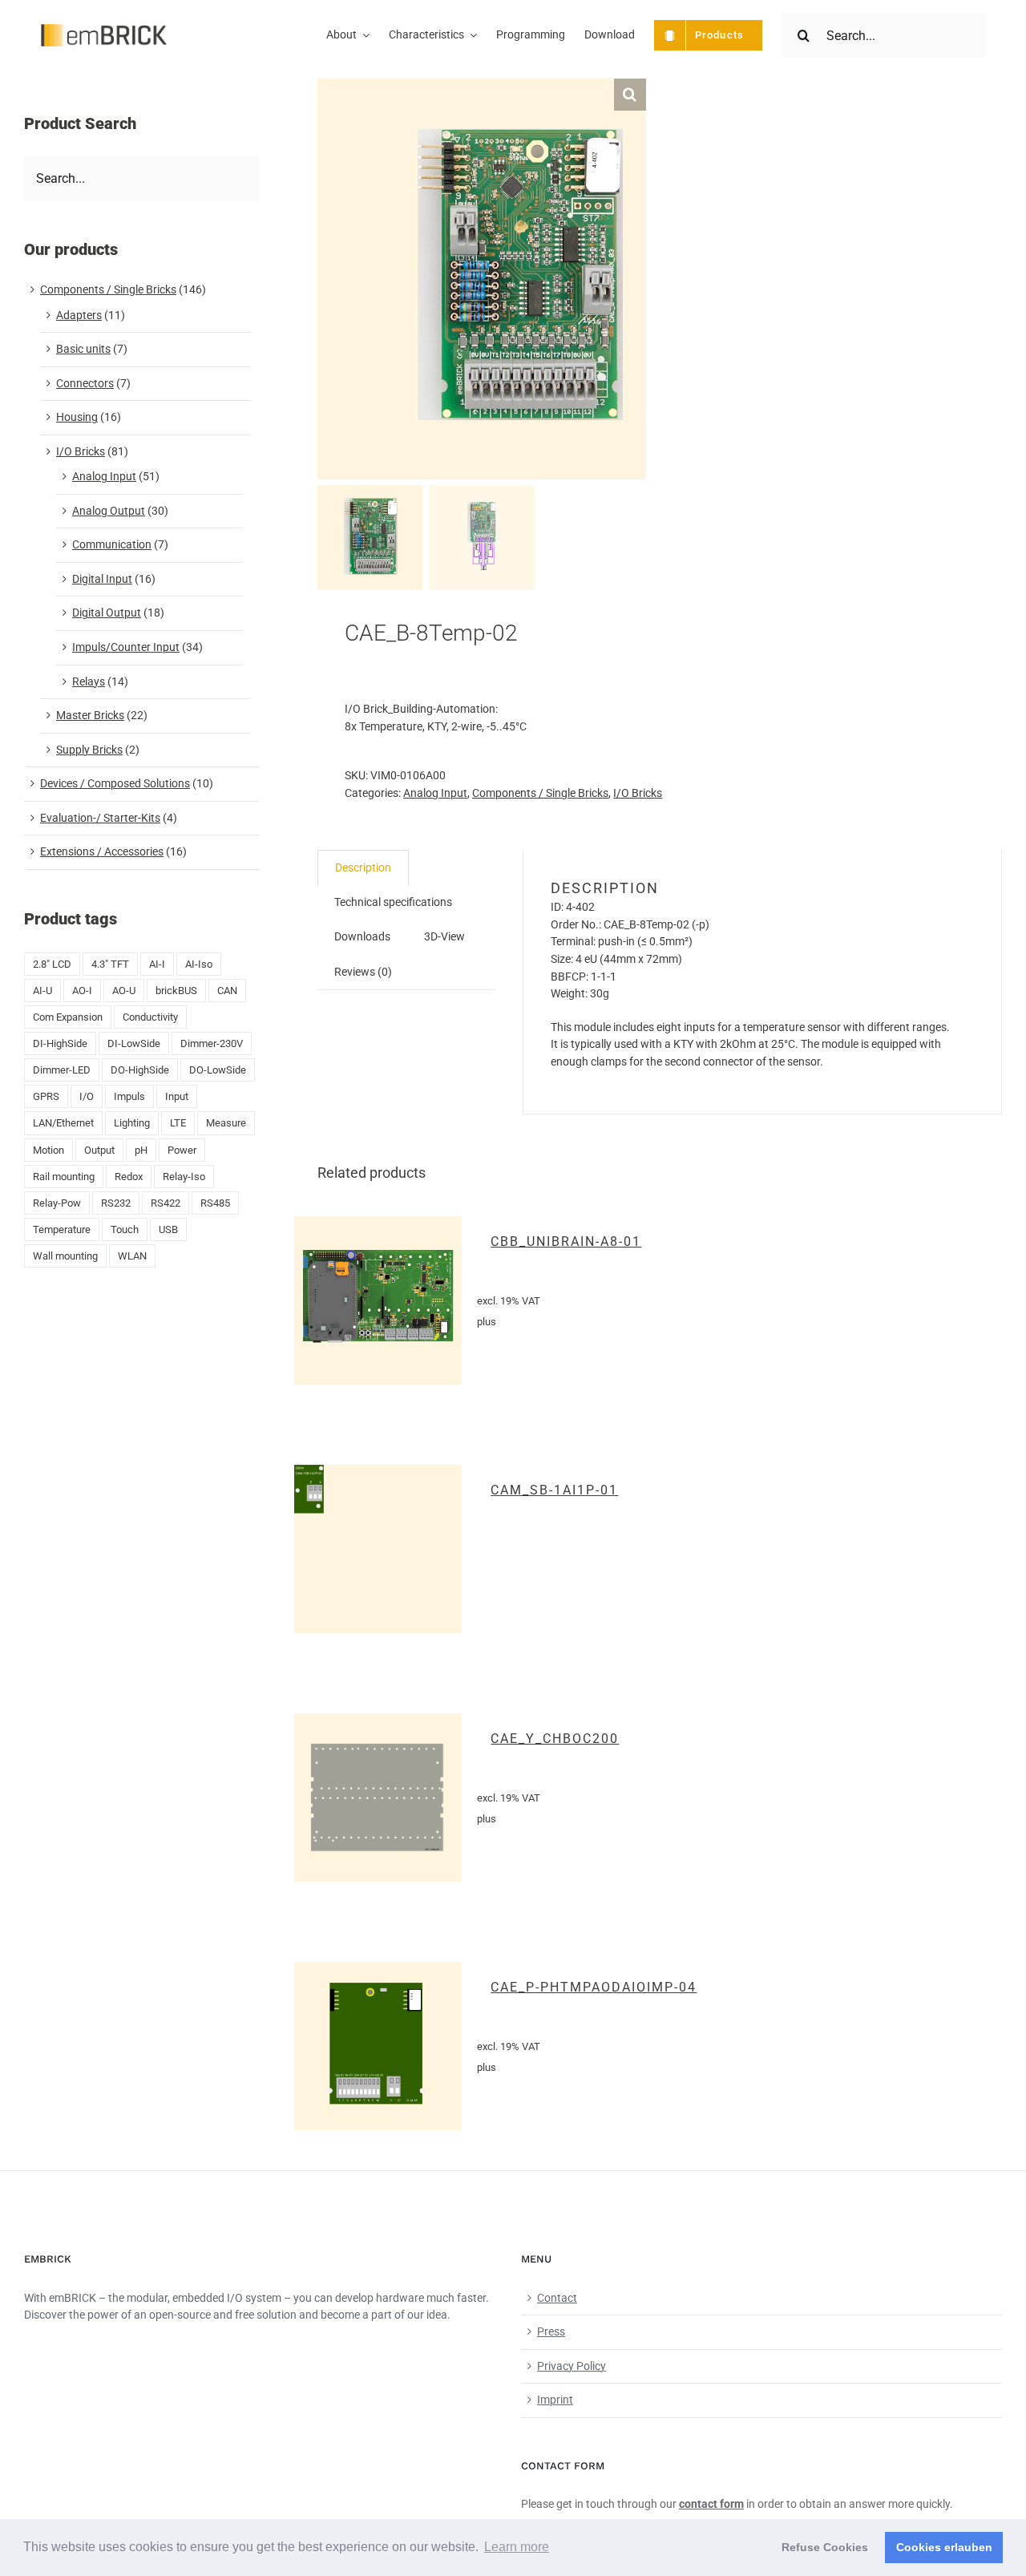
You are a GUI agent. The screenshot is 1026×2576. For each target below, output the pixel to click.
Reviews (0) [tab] (363, 972)
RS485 (215, 1203)
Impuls (129, 1096)
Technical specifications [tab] (393, 902)
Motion (48, 1150)
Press (551, 2331)
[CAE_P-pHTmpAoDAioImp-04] (378, 2046)
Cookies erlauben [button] (944, 2547)
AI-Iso (199, 964)
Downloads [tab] (362, 936)
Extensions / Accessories (102, 851)
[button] (630, 95)
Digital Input (102, 579)
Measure (226, 1123)
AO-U (124, 991)
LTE (178, 1123)
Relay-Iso (184, 1177)
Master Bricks (90, 715)
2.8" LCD (52, 964)
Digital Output (107, 613)
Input (177, 1096)
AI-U (42, 991)
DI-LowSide (134, 1043)
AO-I (82, 991)
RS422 (166, 1203)
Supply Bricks (89, 750)
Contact (557, 2298)
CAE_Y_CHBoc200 (555, 1739)
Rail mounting (64, 1177)
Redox (129, 1177)
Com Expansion (68, 1017)
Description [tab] (363, 867)
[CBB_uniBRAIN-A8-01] (378, 1300)
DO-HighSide (140, 1070)
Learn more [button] (517, 2547)
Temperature (62, 1229)
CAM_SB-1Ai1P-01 (554, 1490)
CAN (227, 991)
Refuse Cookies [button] (825, 2547)
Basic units (83, 349)
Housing (77, 417)
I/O (87, 1096)
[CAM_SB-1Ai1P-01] (378, 1549)
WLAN (132, 1256)
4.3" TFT (110, 964)
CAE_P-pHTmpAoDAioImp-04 (594, 1987)
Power (182, 1150)
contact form (711, 2504)
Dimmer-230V (212, 1043)
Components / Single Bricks (540, 793)
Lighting (132, 1123)
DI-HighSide (60, 1043)
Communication (112, 544)
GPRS (46, 1096)
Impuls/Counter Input (126, 647)
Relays (89, 681)
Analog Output (109, 511)
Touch (125, 1229)
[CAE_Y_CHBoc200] (378, 1798)
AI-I (157, 964)
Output (99, 1150)
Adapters (79, 315)
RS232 (116, 1203)
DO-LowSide (218, 1070)
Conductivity (150, 1017)
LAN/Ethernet (63, 1123)
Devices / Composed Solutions (115, 783)
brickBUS (176, 991)
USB (168, 1229)
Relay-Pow (57, 1203)
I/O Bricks (638, 793)
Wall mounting (65, 1256)
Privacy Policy (572, 2366)
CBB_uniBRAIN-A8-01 (566, 1241)
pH (141, 1150)
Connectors (85, 383)
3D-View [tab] (444, 936)
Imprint (555, 2400)
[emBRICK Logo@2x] (104, 30)
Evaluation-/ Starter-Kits (100, 818)
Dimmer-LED (62, 1070)
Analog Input (435, 793)
